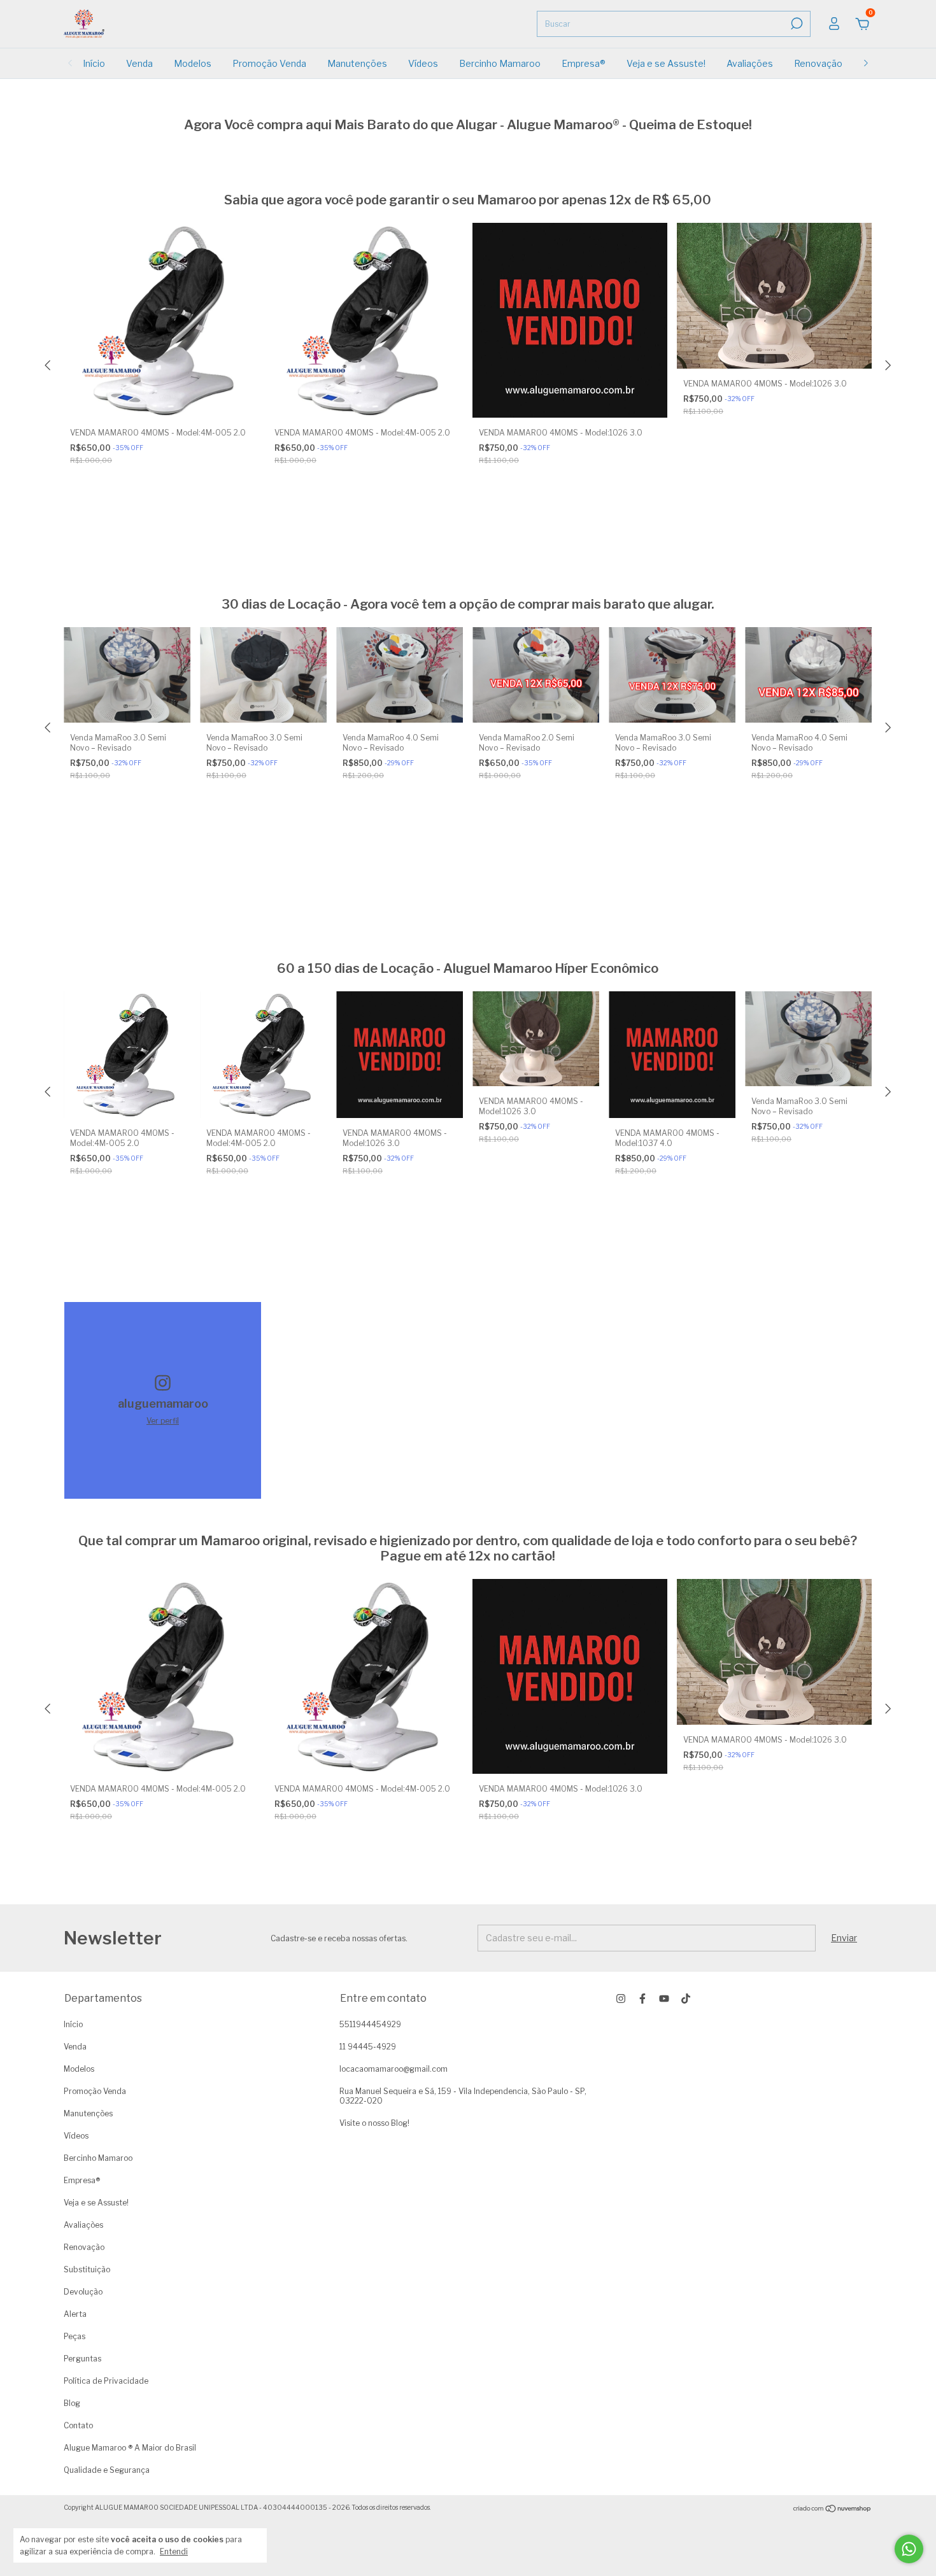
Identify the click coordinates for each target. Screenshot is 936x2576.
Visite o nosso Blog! (374, 2123)
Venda (139, 63)
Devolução (83, 2292)
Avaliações (750, 63)
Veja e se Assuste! (666, 63)
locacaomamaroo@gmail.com (394, 2069)
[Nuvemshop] (833, 2509)
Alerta (75, 2314)
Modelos (193, 63)
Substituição (87, 2269)
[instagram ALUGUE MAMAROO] (621, 1999)
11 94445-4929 (368, 2047)
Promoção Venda (269, 63)
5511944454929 (370, 2024)
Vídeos (423, 63)
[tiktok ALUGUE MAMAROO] (686, 1999)
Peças (74, 2336)
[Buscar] (796, 24)
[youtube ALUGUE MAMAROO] (664, 1999)
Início (94, 63)
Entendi (174, 2551)
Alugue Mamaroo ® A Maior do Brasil (130, 2448)
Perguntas (82, 2359)
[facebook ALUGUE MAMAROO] (642, 1999)
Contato (78, 2425)
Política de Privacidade (106, 2381)
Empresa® (584, 63)
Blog (72, 2403)
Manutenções (357, 63)
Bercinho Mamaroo (500, 63)
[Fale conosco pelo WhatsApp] (909, 2549)
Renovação (818, 63)
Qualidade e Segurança (107, 2470)
